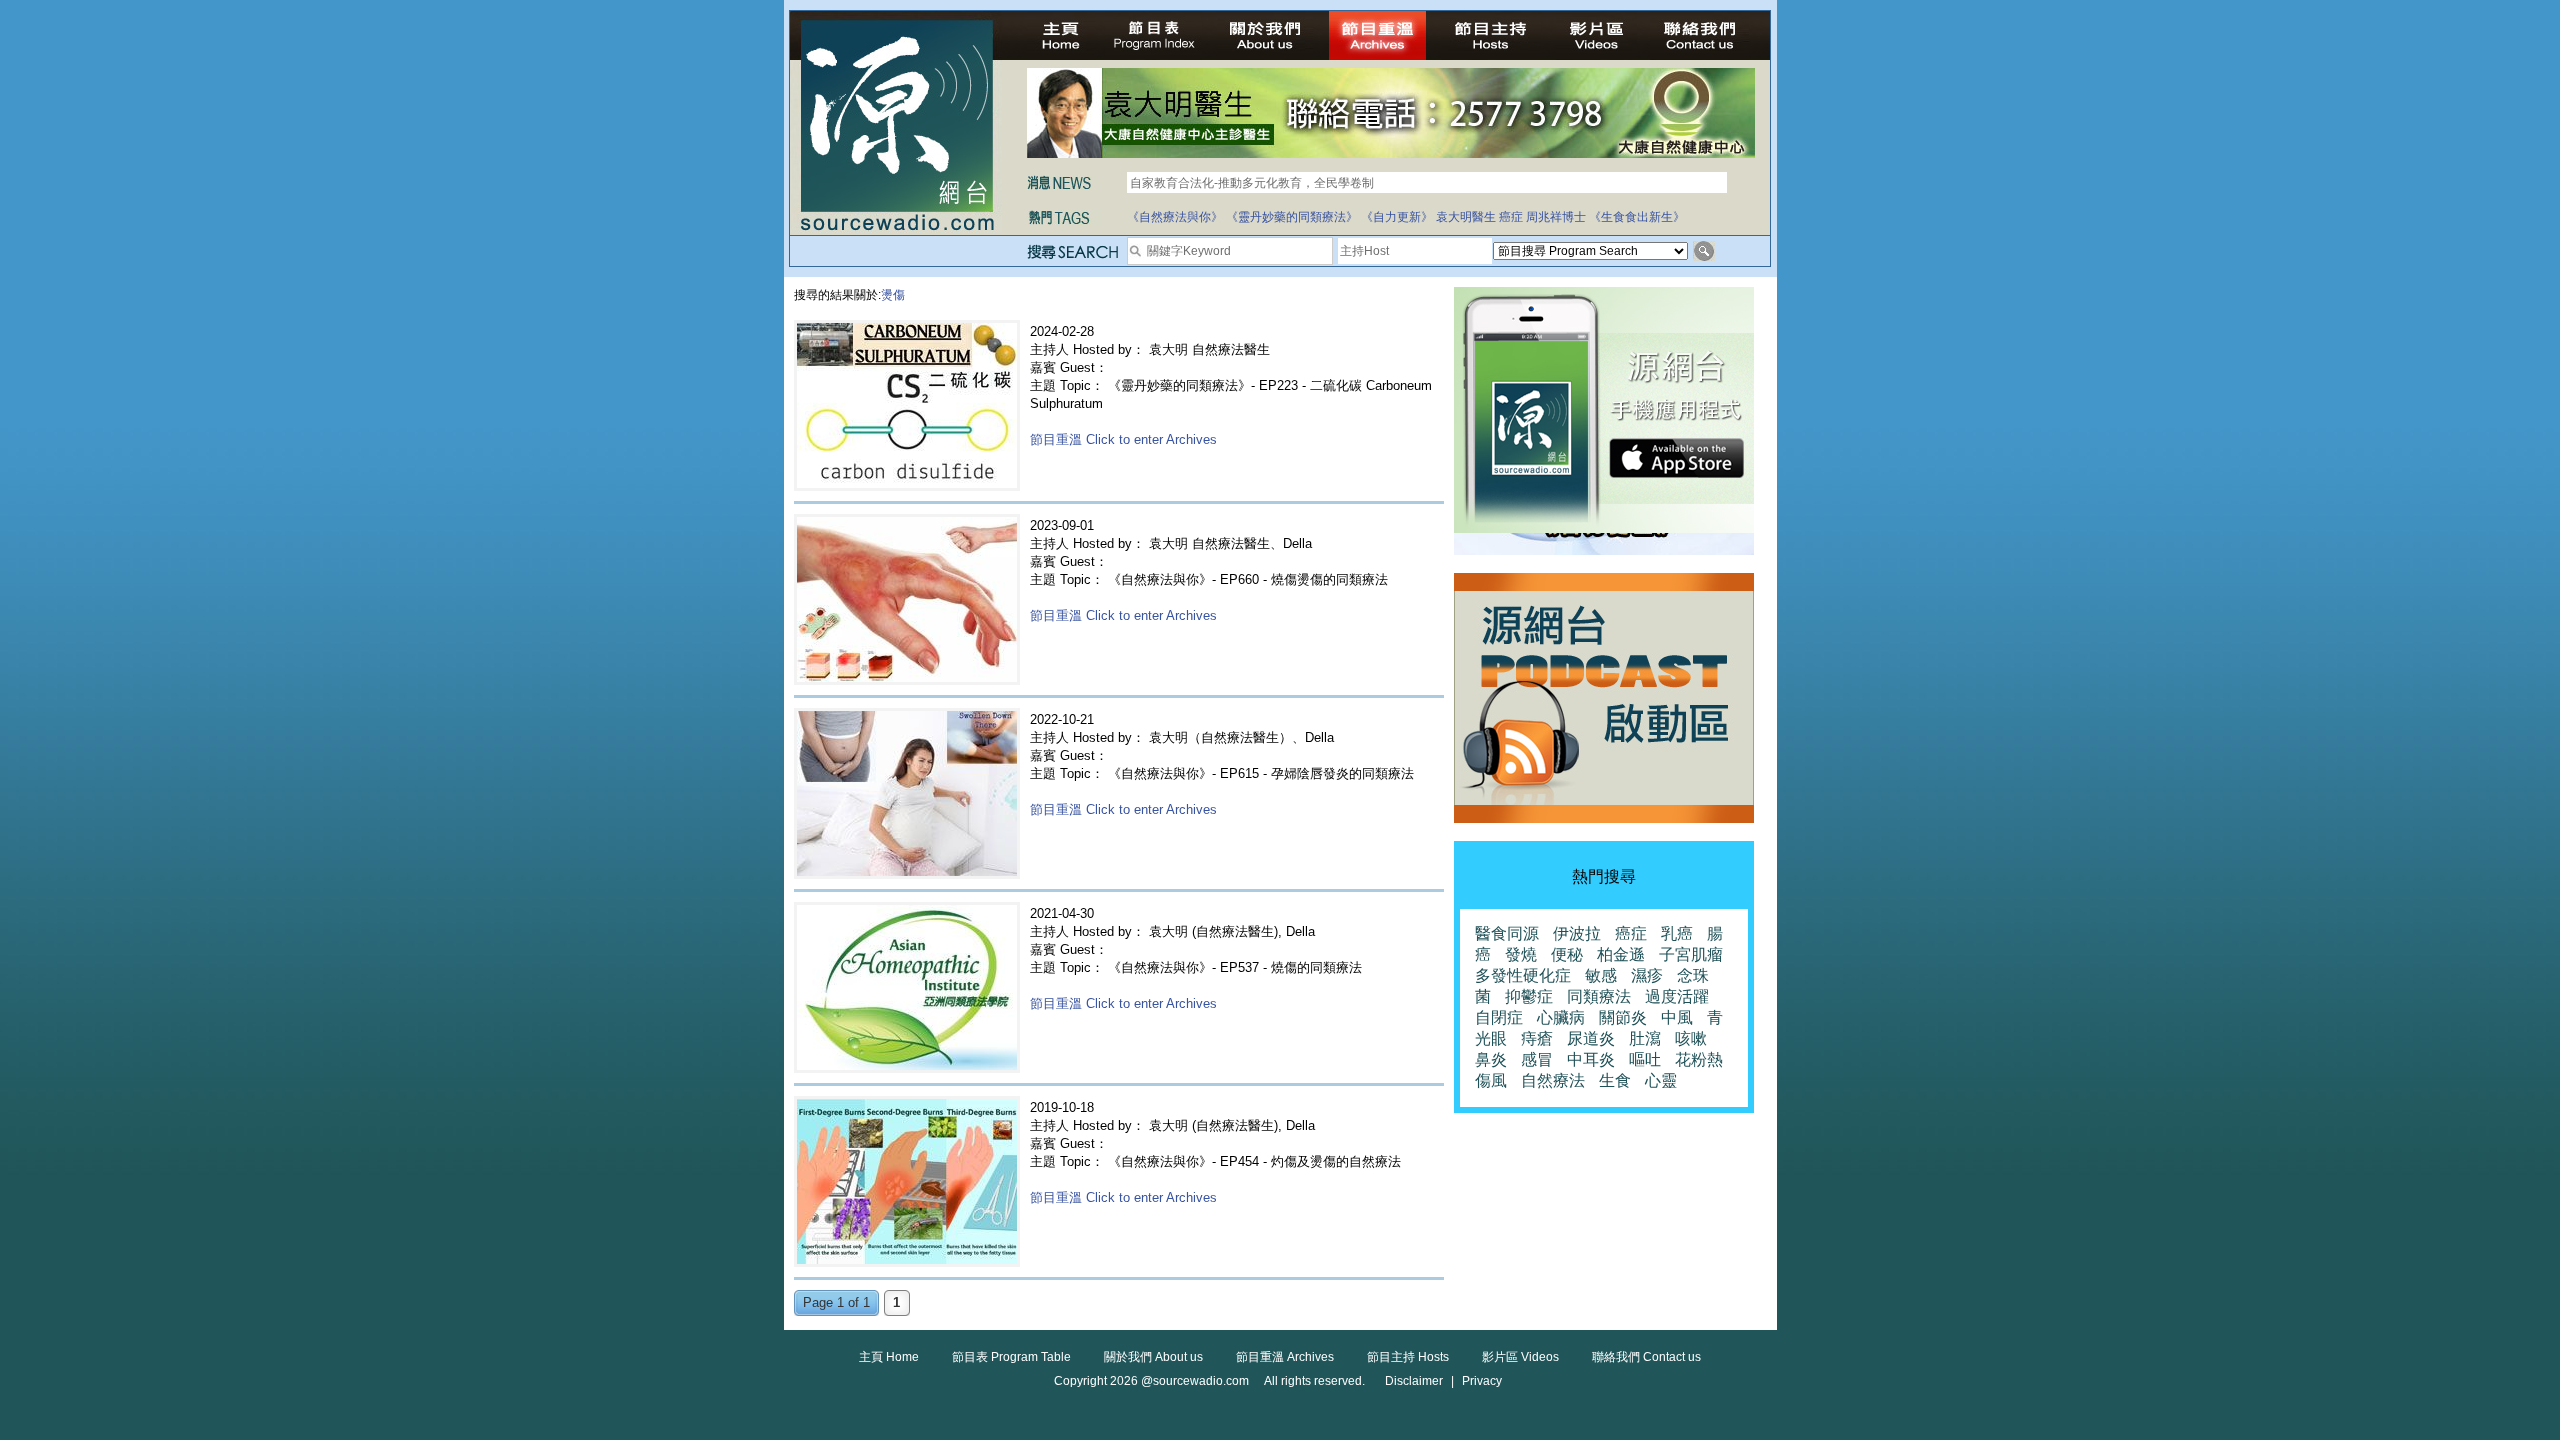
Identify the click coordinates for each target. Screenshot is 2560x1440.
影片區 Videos (1520, 1357)
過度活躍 (1677, 996)
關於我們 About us (1153, 1357)
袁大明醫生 (1466, 217)
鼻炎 (1491, 1059)
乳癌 (1677, 933)
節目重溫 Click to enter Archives (1123, 439)
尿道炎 (1591, 1038)
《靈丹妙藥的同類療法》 (1292, 217)
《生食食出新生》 (1637, 217)
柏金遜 (1621, 954)
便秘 (1567, 954)
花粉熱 (1699, 1059)
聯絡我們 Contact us (1646, 1357)
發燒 (1521, 954)
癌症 (1511, 217)
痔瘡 (1537, 1038)
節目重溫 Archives (1285, 1357)
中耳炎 (1591, 1059)
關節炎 (1623, 1017)
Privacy (1482, 1381)
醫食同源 (1507, 933)
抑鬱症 (1529, 996)
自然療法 (1553, 1080)
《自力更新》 (1397, 217)
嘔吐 (1645, 1059)
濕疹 (1647, 975)
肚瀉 (1645, 1038)
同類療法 (1599, 996)
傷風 (1491, 1080)
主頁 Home (889, 1357)
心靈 (1661, 1080)
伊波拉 (1577, 933)
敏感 (1601, 975)
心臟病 (1561, 1017)
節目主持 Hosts (1408, 1357)
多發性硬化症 (1523, 975)
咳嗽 (1691, 1038)
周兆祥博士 (1556, 217)
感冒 (1537, 1059)
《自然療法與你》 (1175, 217)
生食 (1615, 1080)
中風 (1677, 1017)
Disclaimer (1414, 1381)
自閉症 (1499, 1017)
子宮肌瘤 (1691, 954)
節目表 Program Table (1011, 1357)
